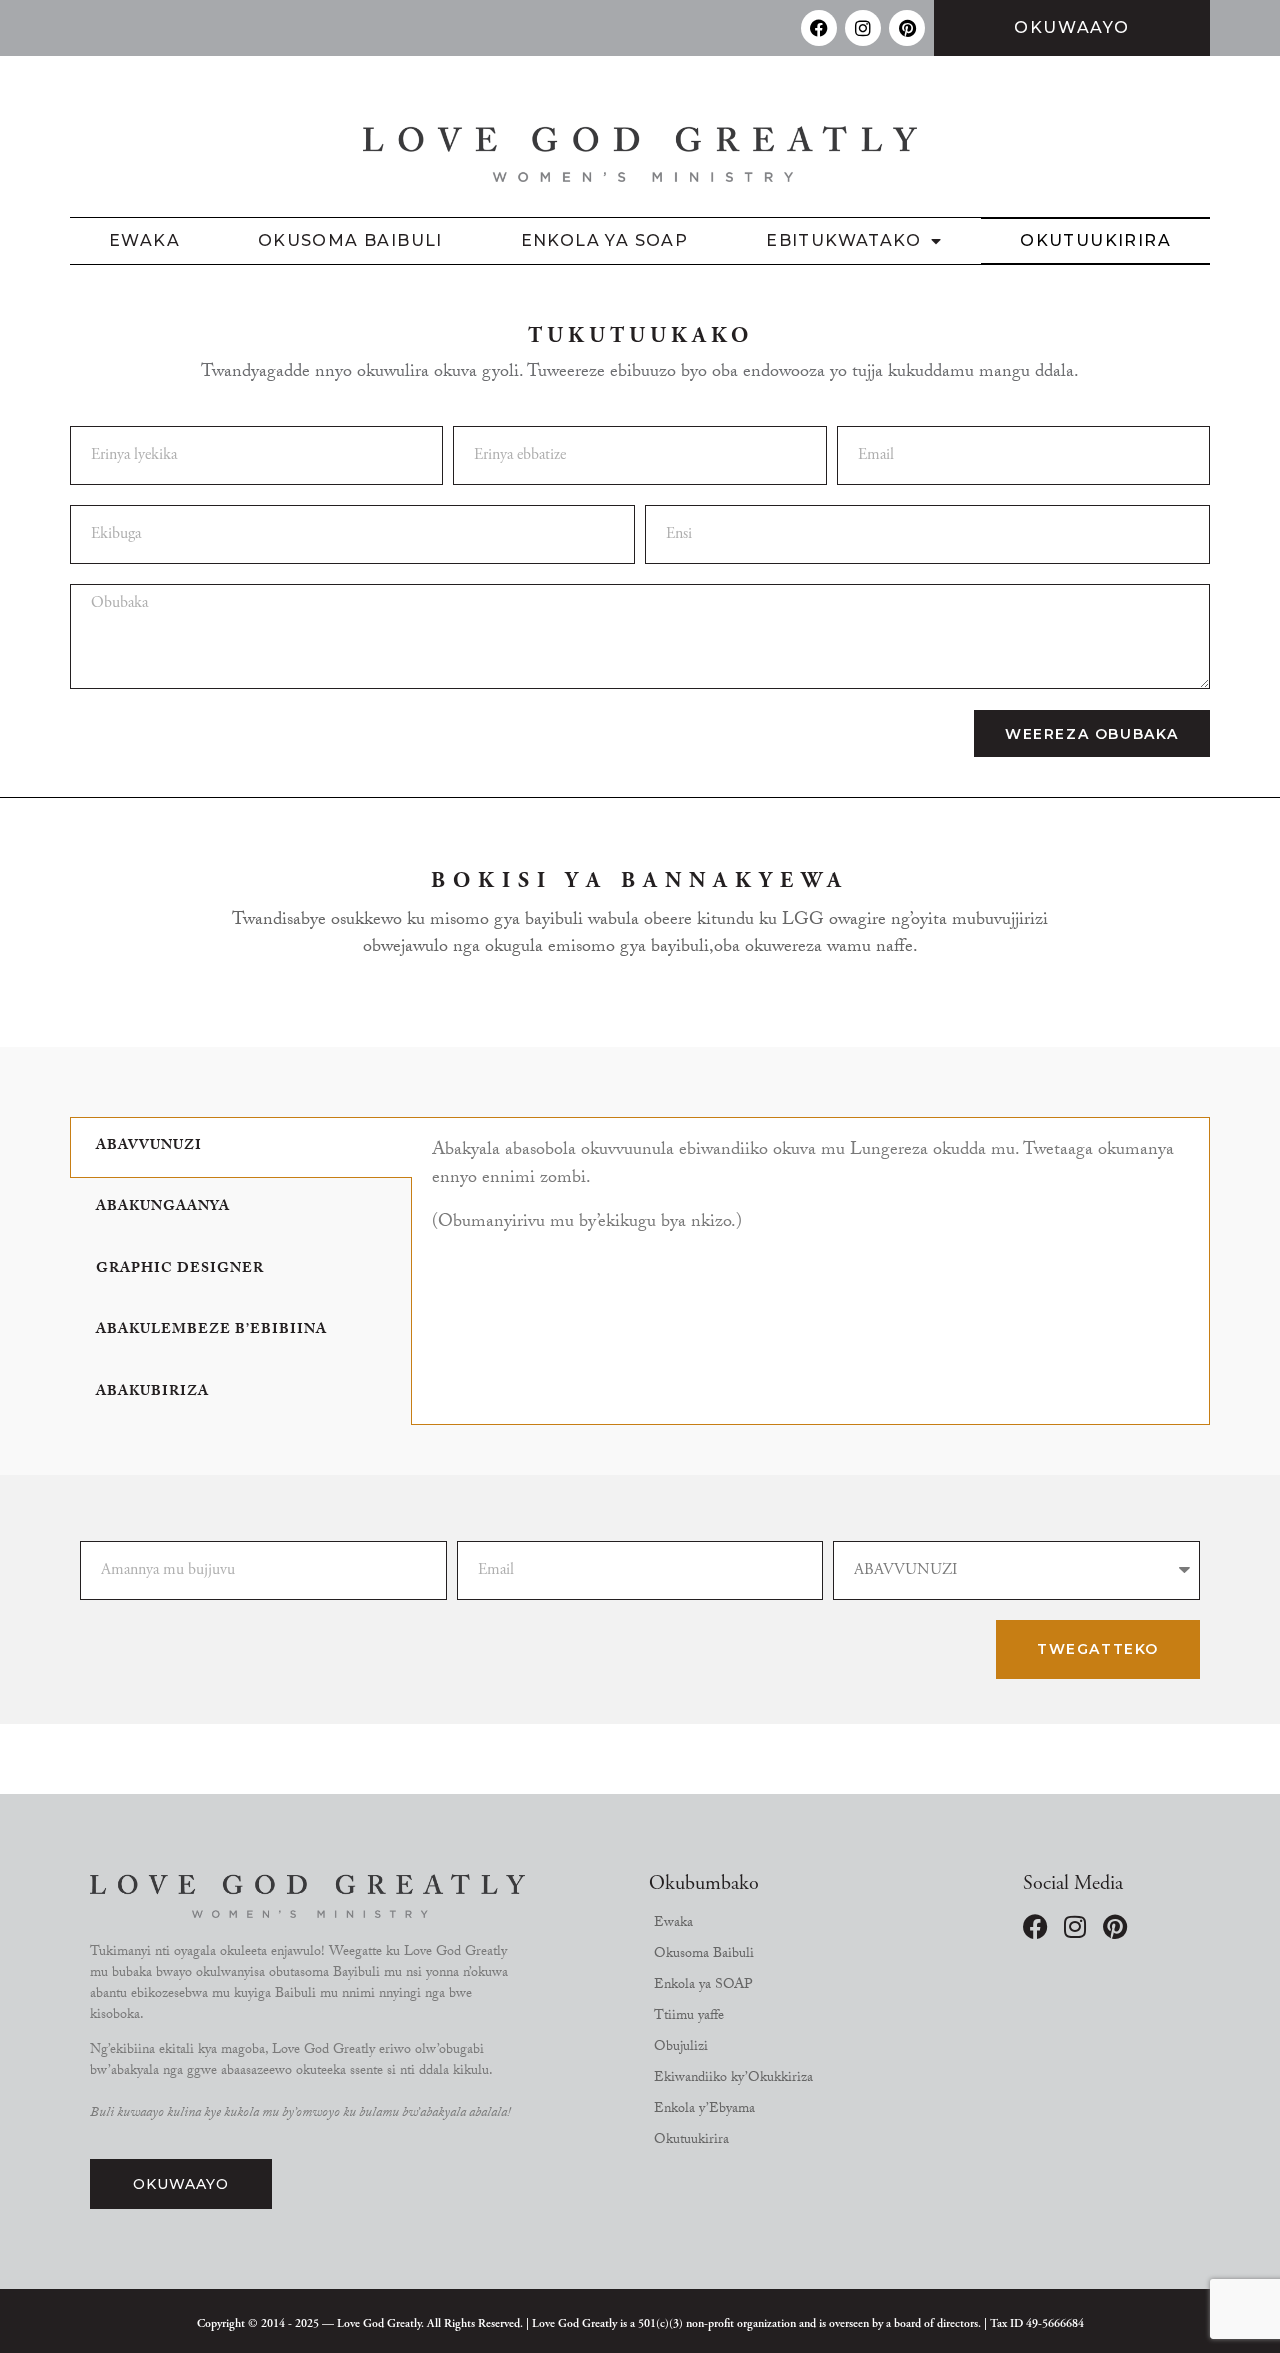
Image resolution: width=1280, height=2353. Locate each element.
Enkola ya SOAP (605, 240)
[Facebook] (819, 28)
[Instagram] (863, 28)
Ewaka (144, 240)
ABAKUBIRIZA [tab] (152, 1393)
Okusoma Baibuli (350, 240)
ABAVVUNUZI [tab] (149, 1147)
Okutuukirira (1095, 240)
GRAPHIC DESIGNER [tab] (180, 1270)
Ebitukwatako (843, 240)
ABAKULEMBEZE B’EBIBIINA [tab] (211, 1331)
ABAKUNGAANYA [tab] (163, 1208)
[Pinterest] (907, 28)
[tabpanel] (810, 1195)
